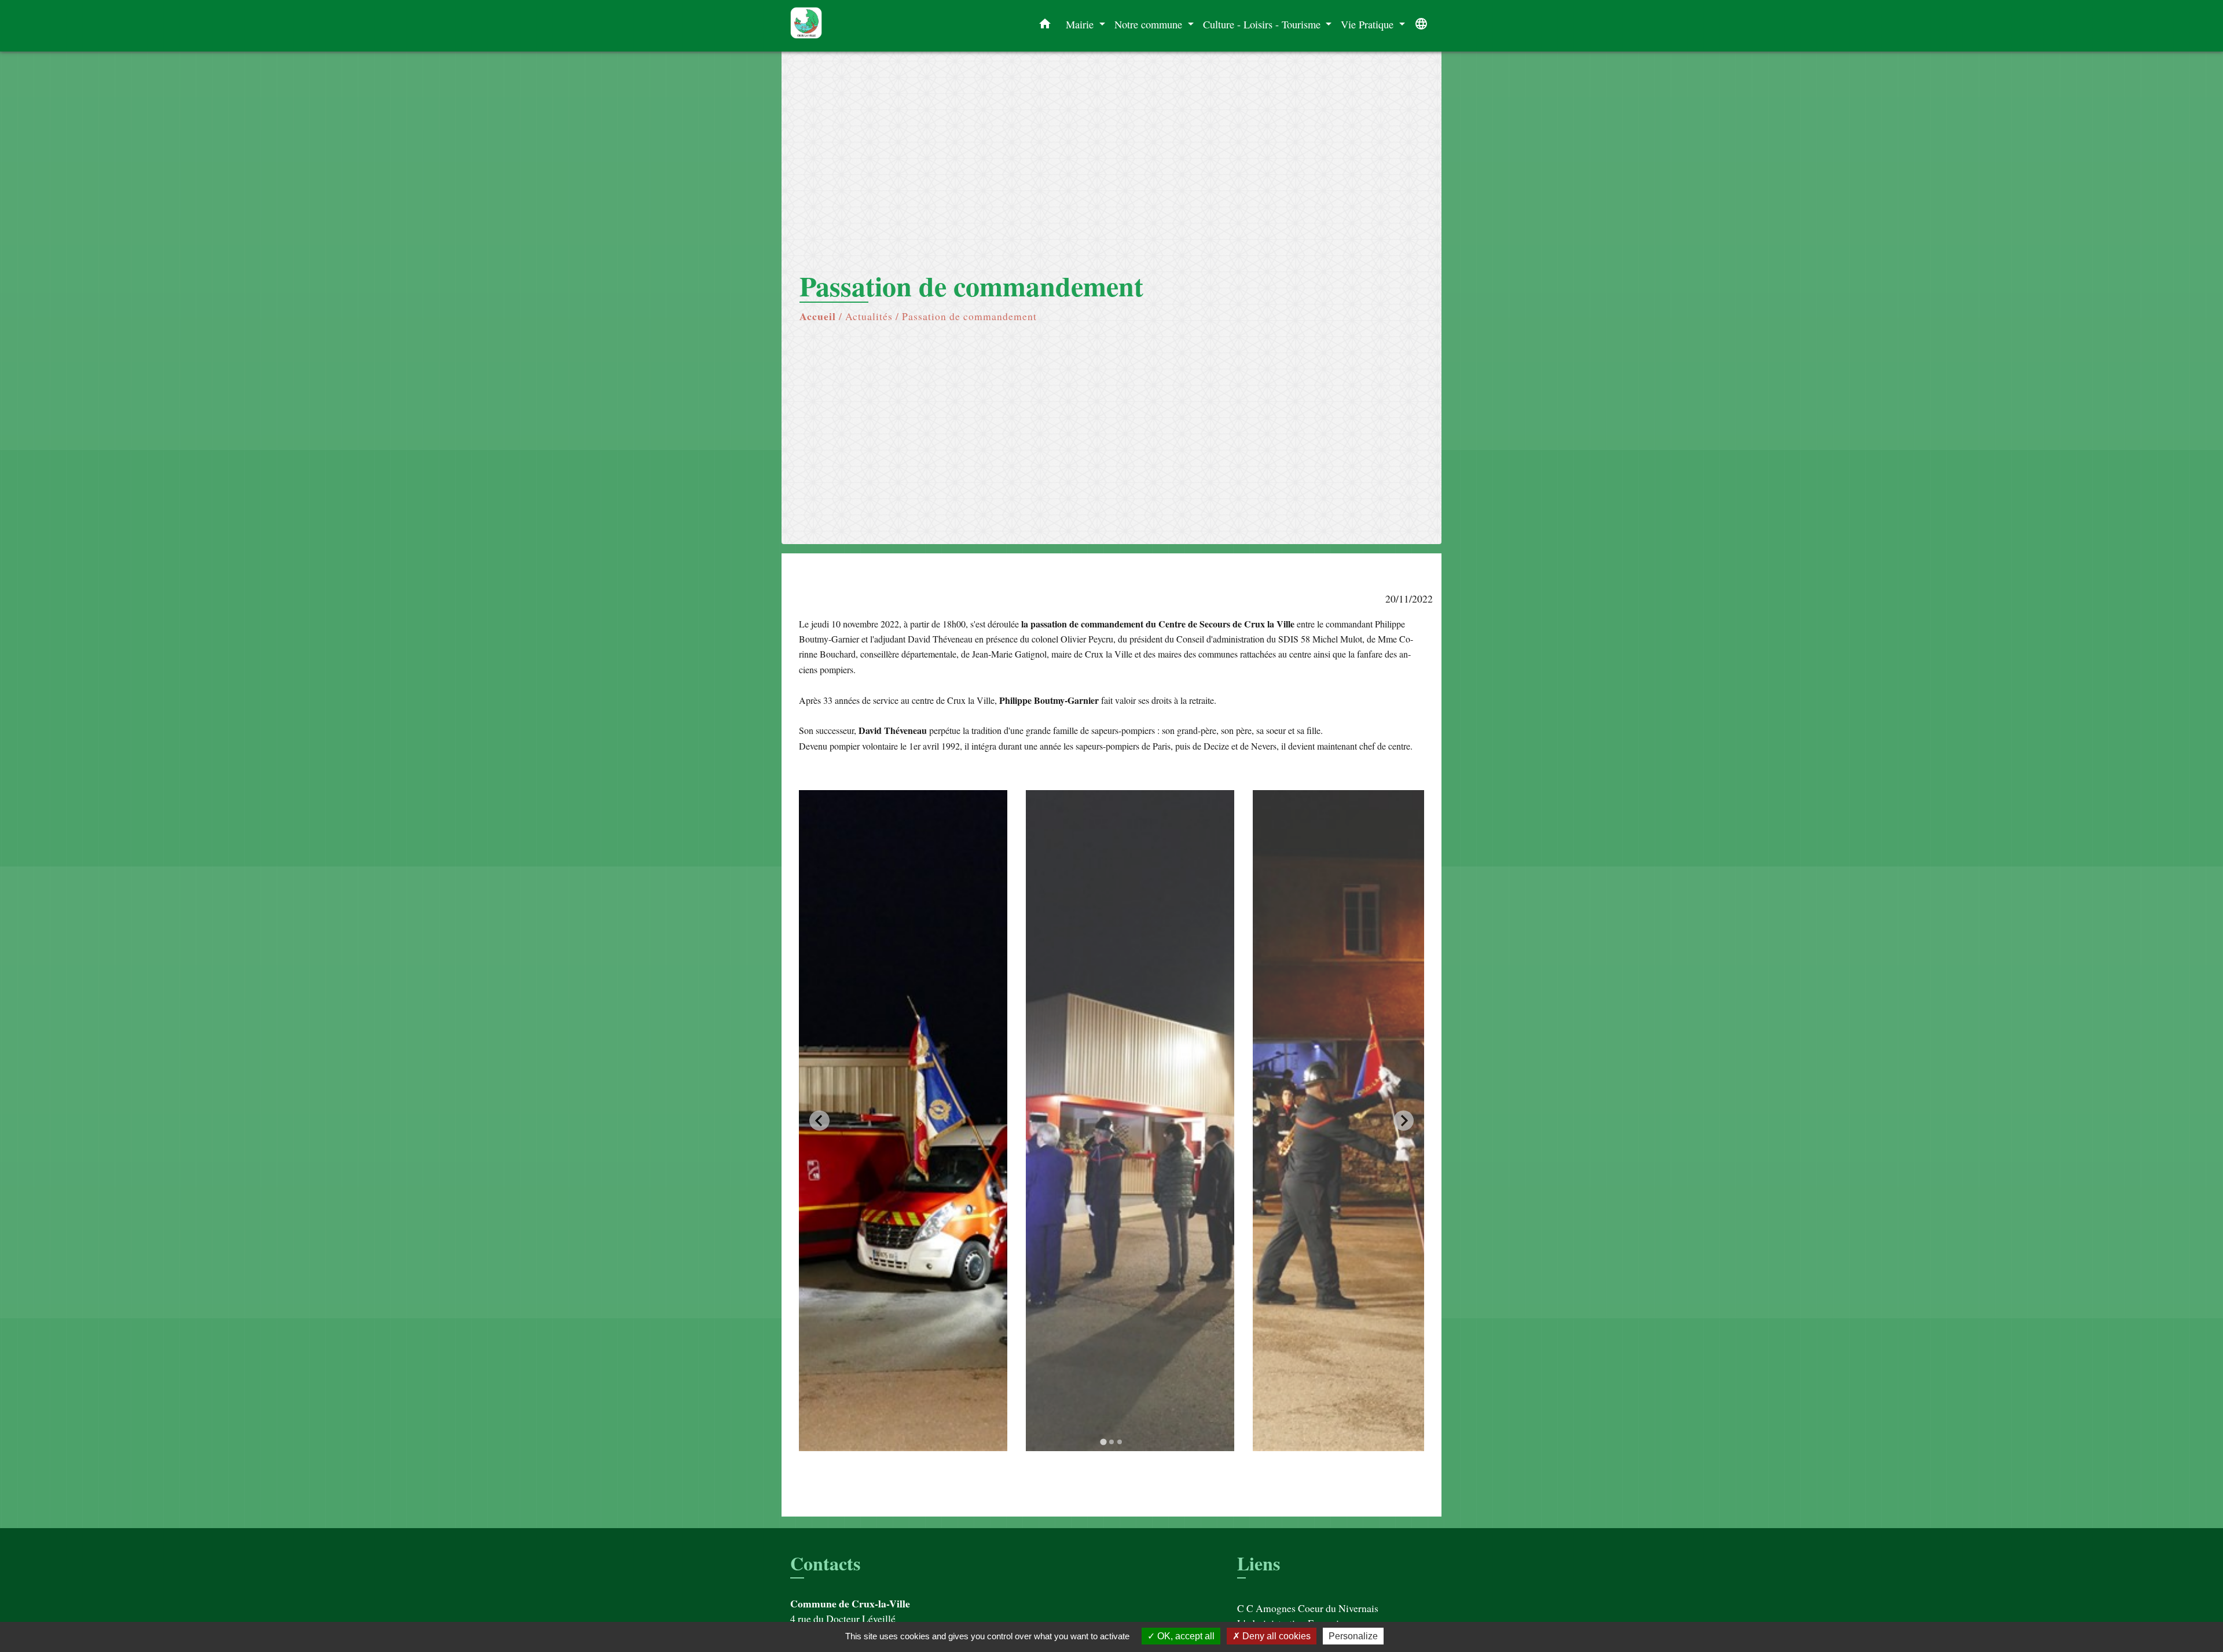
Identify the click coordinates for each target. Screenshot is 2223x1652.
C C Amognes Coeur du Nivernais (1308, 1608)
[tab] (1103, 1442)
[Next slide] (1404, 1120)
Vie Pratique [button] (1369, 24)
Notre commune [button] (1150, 24)
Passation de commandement (969, 316)
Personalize (1353, 1636)
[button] (1045, 26)
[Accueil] (863, 26)
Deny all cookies (1275, 1636)
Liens (1259, 1563)
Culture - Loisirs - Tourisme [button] (1263, 24)
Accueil (818, 316)
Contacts (825, 1563)
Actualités (869, 316)
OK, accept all (1185, 1636)
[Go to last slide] (819, 1120)
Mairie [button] (1081, 24)
